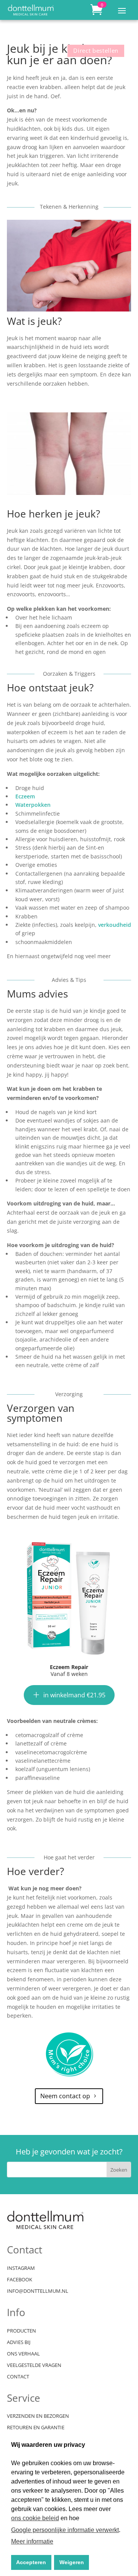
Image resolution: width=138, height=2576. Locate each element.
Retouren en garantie (36, 2428)
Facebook (20, 2280)
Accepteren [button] (31, 2562)
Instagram (21, 2268)
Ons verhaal (23, 2354)
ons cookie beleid (35, 2518)
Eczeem (25, 796)
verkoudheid (115, 925)
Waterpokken (33, 805)
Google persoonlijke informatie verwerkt (65, 2530)
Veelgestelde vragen (34, 2365)
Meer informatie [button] (32, 2541)
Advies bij (19, 2342)
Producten (21, 2331)
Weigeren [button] (72, 2562)
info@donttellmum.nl (38, 2291)
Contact (18, 2377)
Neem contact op (65, 2096)
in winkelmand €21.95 (74, 1695)
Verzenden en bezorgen (38, 2416)
